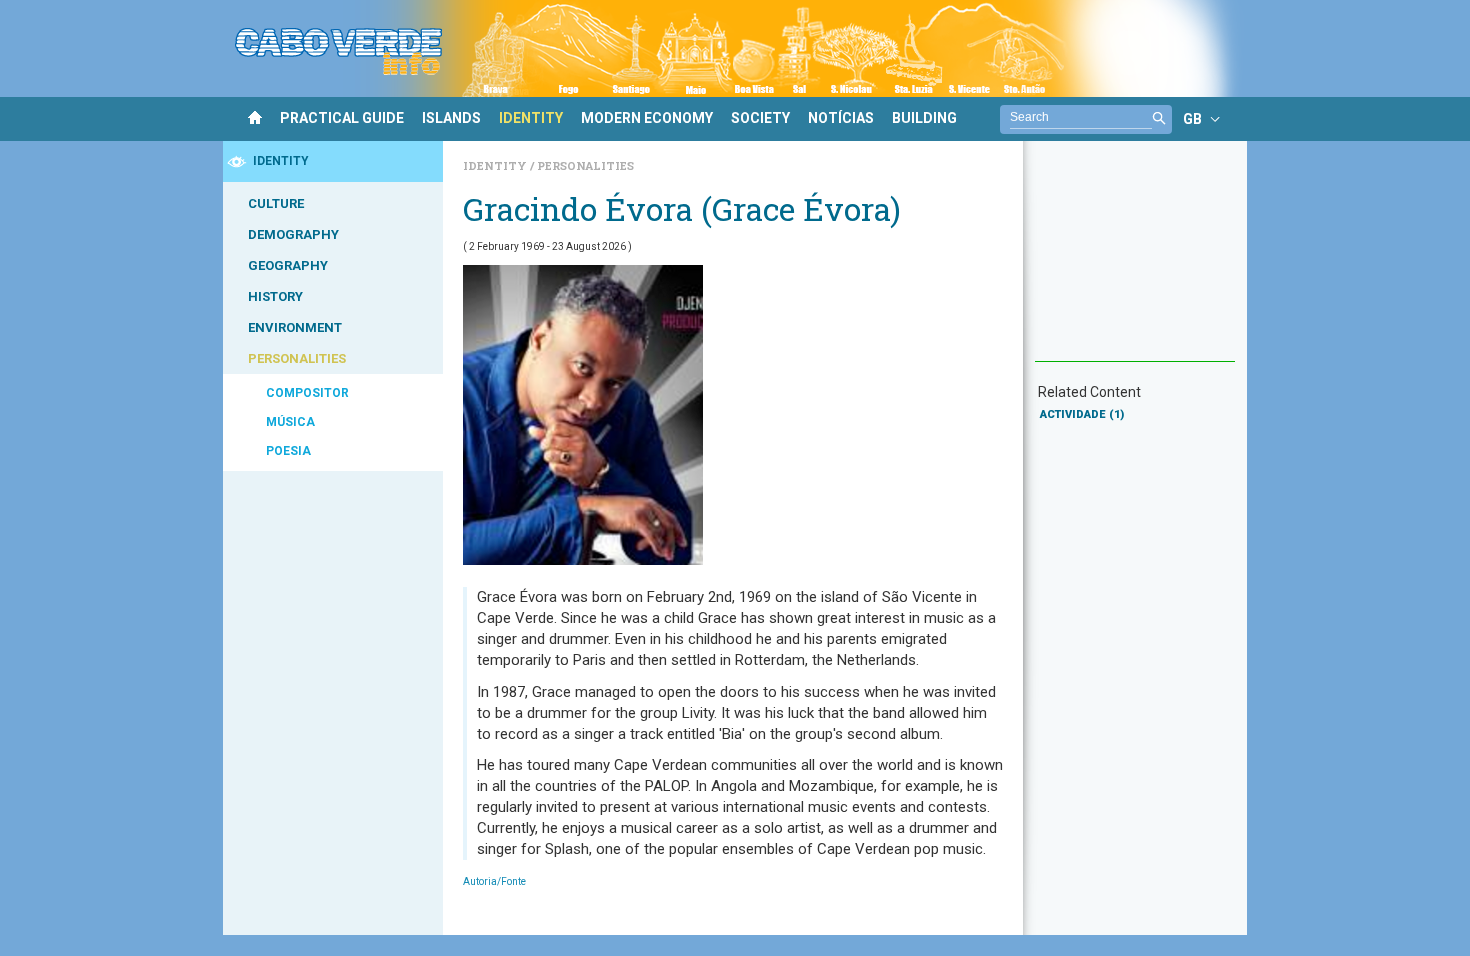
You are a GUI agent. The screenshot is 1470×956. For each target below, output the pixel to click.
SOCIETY (760, 118)
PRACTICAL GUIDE (342, 118)
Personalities (585, 165)
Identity (496, 165)
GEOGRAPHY (288, 265)
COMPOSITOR (307, 393)
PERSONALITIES (297, 358)
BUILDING (924, 118)
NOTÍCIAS (841, 118)
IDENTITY (531, 118)
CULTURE (276, 203)
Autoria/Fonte (494, 881)
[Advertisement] (1135, 261)
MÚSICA (290, 422)
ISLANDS (451, 118)
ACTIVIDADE (1082, 414)
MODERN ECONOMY (647, 118)
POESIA (288, 451)
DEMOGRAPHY (293, 234)
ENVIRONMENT (295, 327)
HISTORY (275, 296)
